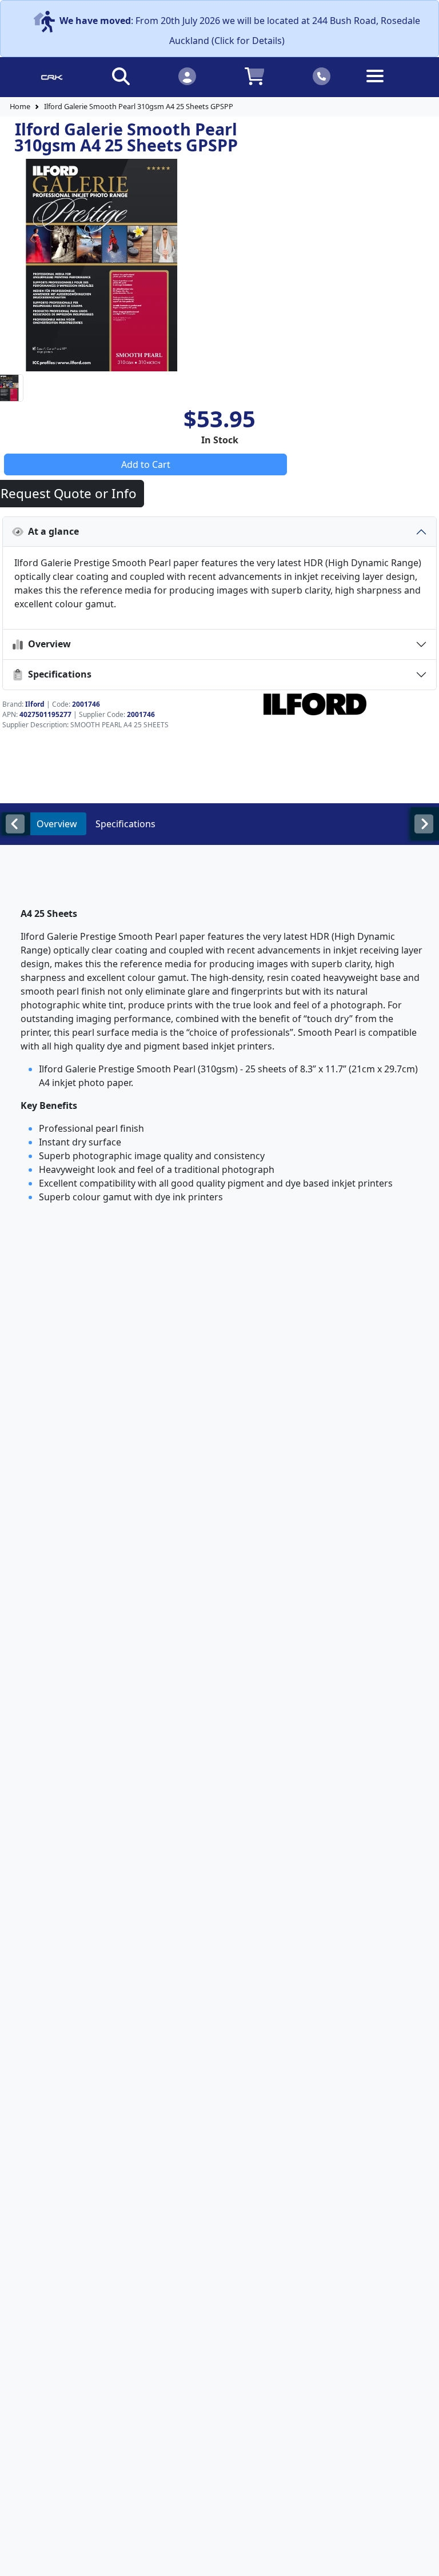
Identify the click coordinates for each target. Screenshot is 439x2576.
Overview (47, 644)
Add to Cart (146, 464)
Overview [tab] (57, 824)
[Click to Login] (187, 76)
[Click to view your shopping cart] (254, 76)
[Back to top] (423, 2560)
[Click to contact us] (322, 76)
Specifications (57, 674)
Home (20, 106)
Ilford (35, 704)
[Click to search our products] (121, 76)
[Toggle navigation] (388, 85)
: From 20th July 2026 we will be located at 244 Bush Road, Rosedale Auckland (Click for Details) (240, 31)
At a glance (51, 531)
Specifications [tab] (125, 824)
